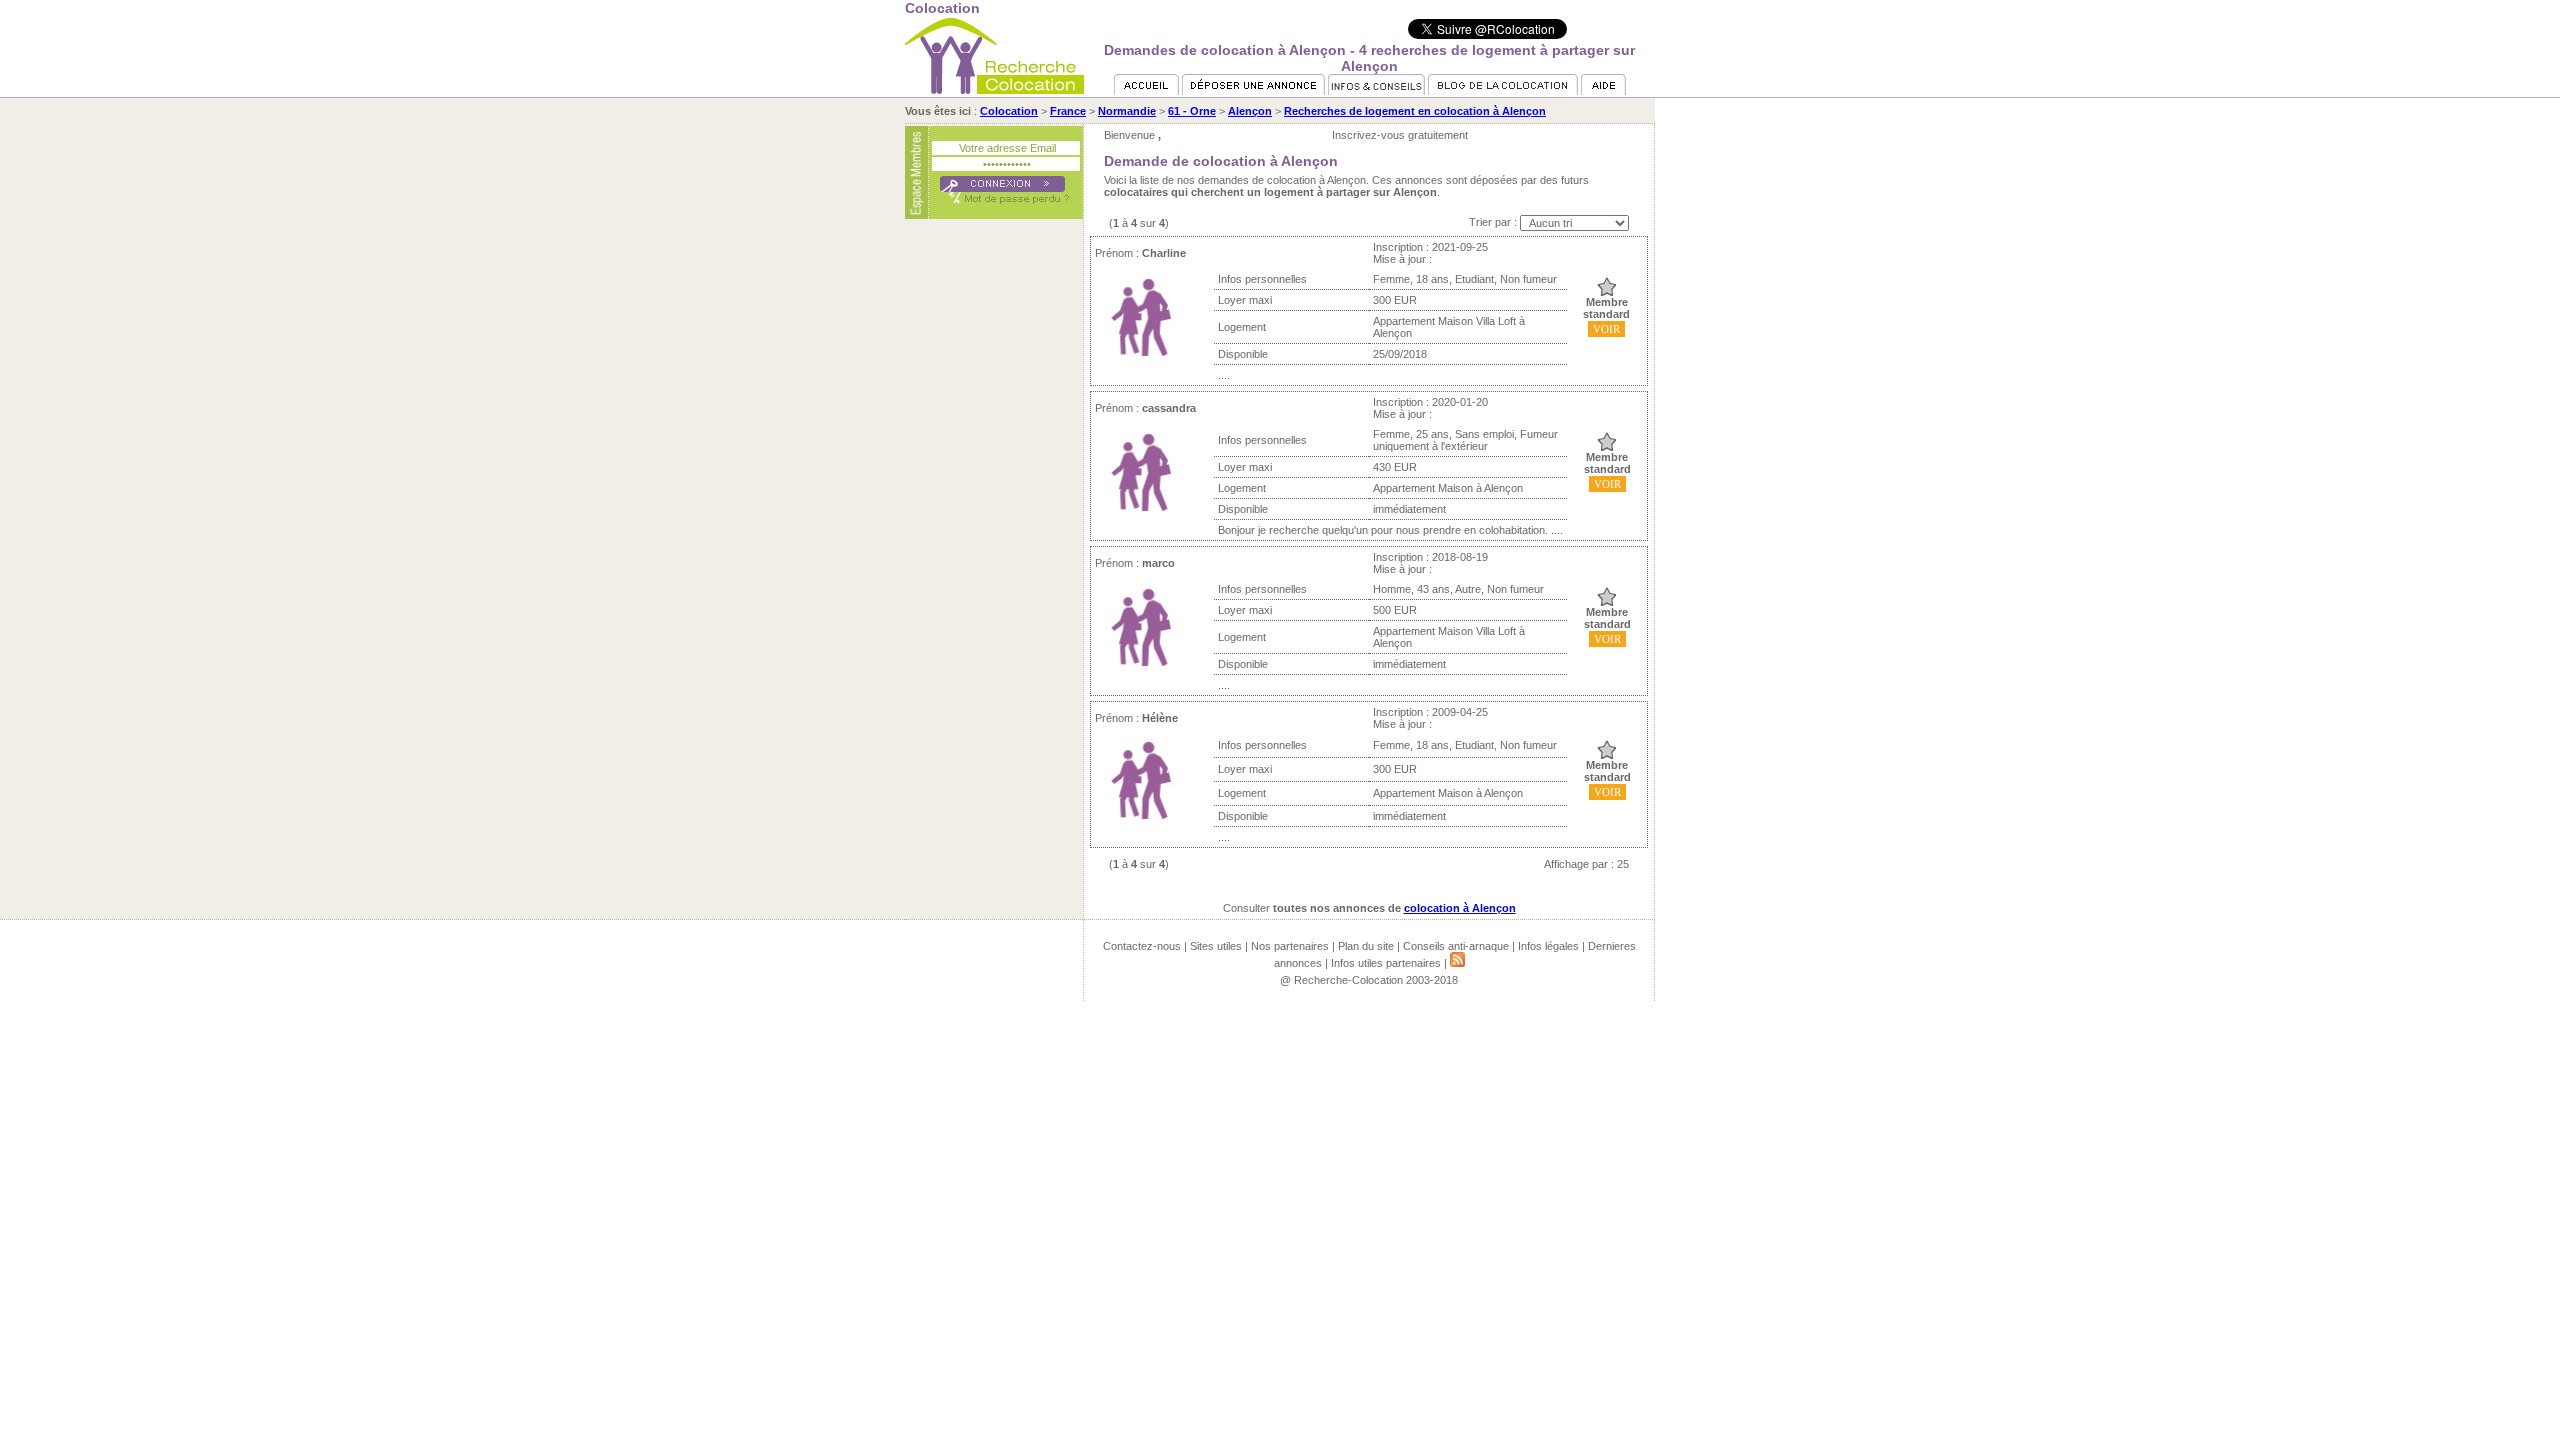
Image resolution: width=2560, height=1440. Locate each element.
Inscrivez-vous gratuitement (1400, 135)
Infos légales (1548, 946)
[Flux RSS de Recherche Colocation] (1457, 963)
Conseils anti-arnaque (1456, 946)
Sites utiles (1216, 946)
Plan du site (1366, 946)
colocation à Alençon (1460, 908)
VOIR (1606, 329)
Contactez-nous (1142, 946)
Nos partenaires (1290, 946)
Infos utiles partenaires (1386, 963)
